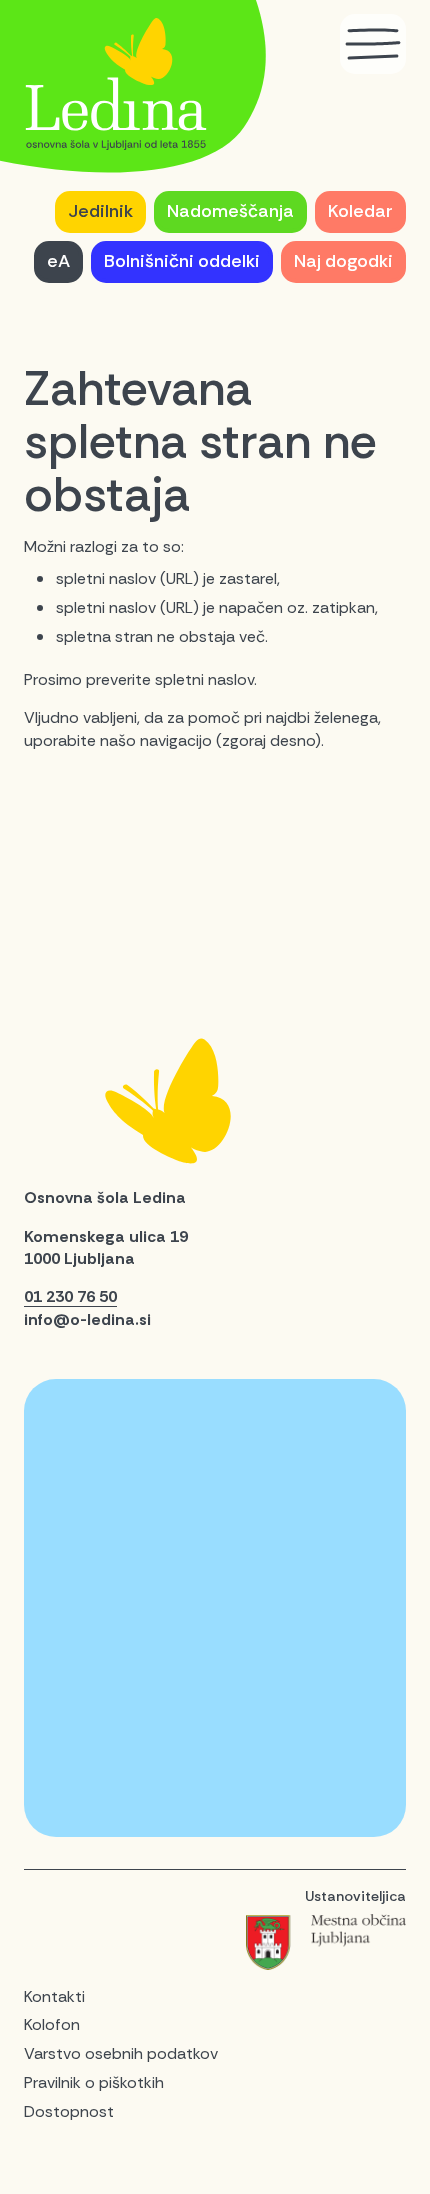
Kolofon (52, 2024)
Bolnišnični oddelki (182, 261)
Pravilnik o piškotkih (94, 2082)
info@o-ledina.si (87, 1319)
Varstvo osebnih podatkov (121, 2053)
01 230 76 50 (70, 1296)
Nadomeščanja (230, 211)
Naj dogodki (343, 261)
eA (58, 261)
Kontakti (54, 1996)
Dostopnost (69, 2111)
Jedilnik (100, 211)
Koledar (360, 211)
